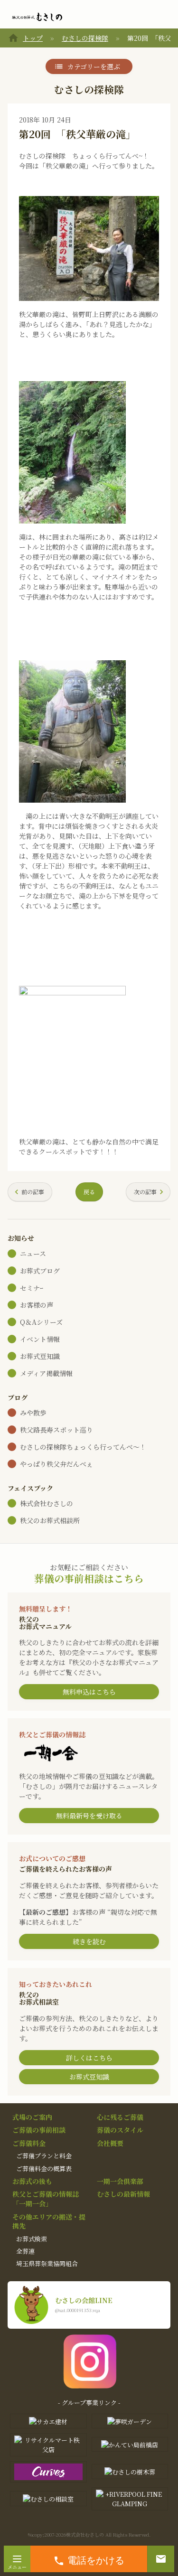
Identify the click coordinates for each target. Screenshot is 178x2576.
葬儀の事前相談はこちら (89, 1578)
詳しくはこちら (89, 2058)
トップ (33, 38)
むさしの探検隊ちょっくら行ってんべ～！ (83, 1447)
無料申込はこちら (89, 1692)
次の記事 (145, 1192)
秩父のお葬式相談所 (50, 1520)
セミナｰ (32, 1288)
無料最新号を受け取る (89, 1816)
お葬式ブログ (40, 1271)
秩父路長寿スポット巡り (56, 1430)
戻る (89, 1192)
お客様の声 (37, 1305)
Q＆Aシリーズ (41, 1322)
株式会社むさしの (47, 1503)
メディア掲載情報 (46, 1373)
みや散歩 (33, 1413)
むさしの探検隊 (85, 38)
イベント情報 (40, 1339)
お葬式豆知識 (40, 1356)
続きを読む (89, 1941)
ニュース (33, 1254)
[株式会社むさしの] (37, 17)
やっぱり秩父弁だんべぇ (56, 1464)
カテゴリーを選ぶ (94, 66)
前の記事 (33, 1192)
